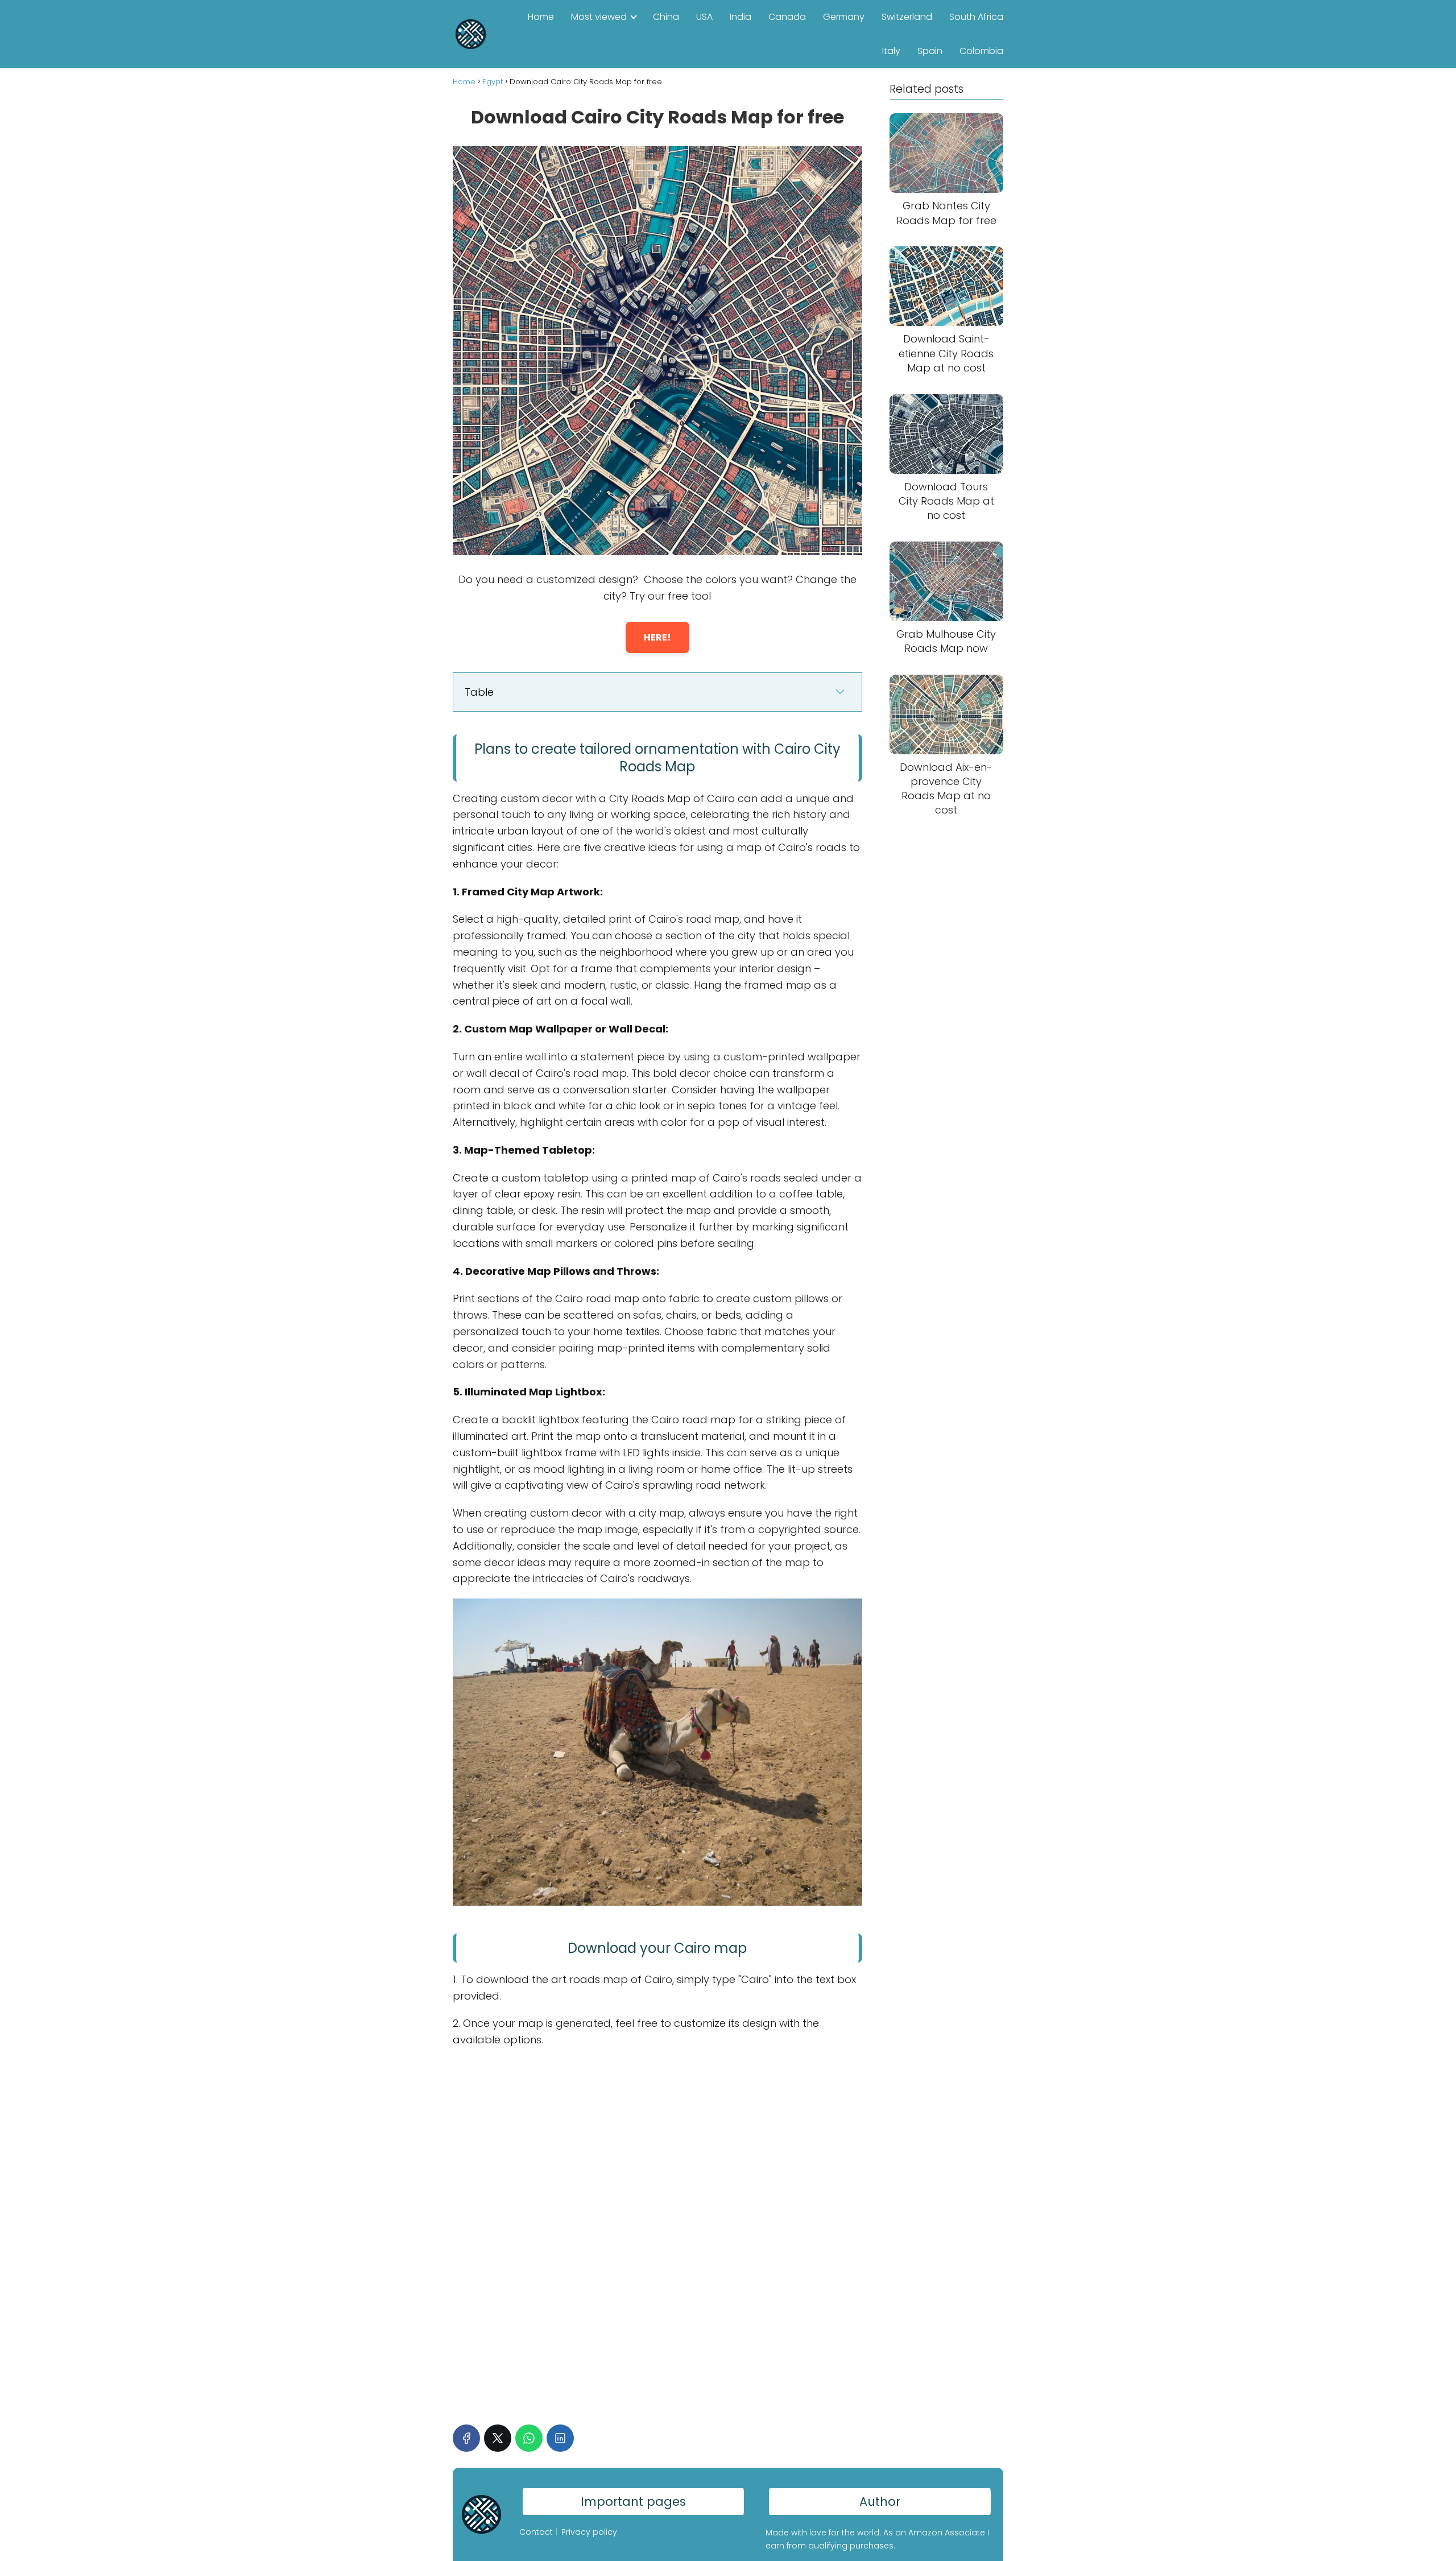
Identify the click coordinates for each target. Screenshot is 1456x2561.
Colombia (981, 51)
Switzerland (907, 17)
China (666, 17)
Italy (891, 51)
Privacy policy (589, 2532)
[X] (498, 2438)
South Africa (976, 17)
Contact (536, 2532)
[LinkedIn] (560, 2438)
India (741, 17)
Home (541, 17)
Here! (657, 637)
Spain (930, 51)
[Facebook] (466, 2438)
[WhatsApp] (529, 2438)
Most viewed (599, 17)
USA (704, 17)
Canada (787, 17)
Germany (844, 17)
